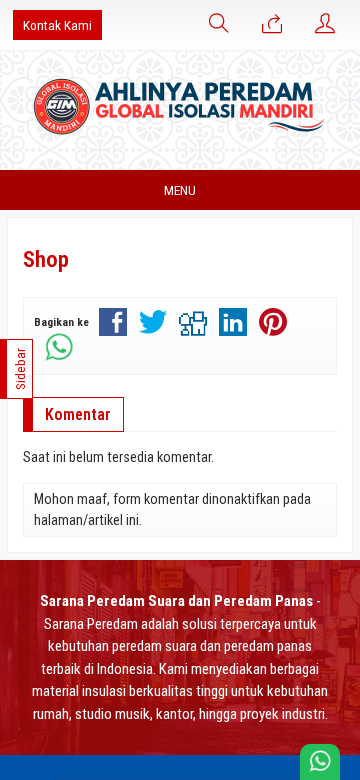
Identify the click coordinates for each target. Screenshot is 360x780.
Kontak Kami (57, 25)
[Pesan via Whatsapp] (272, 25)
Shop (46, 259)
